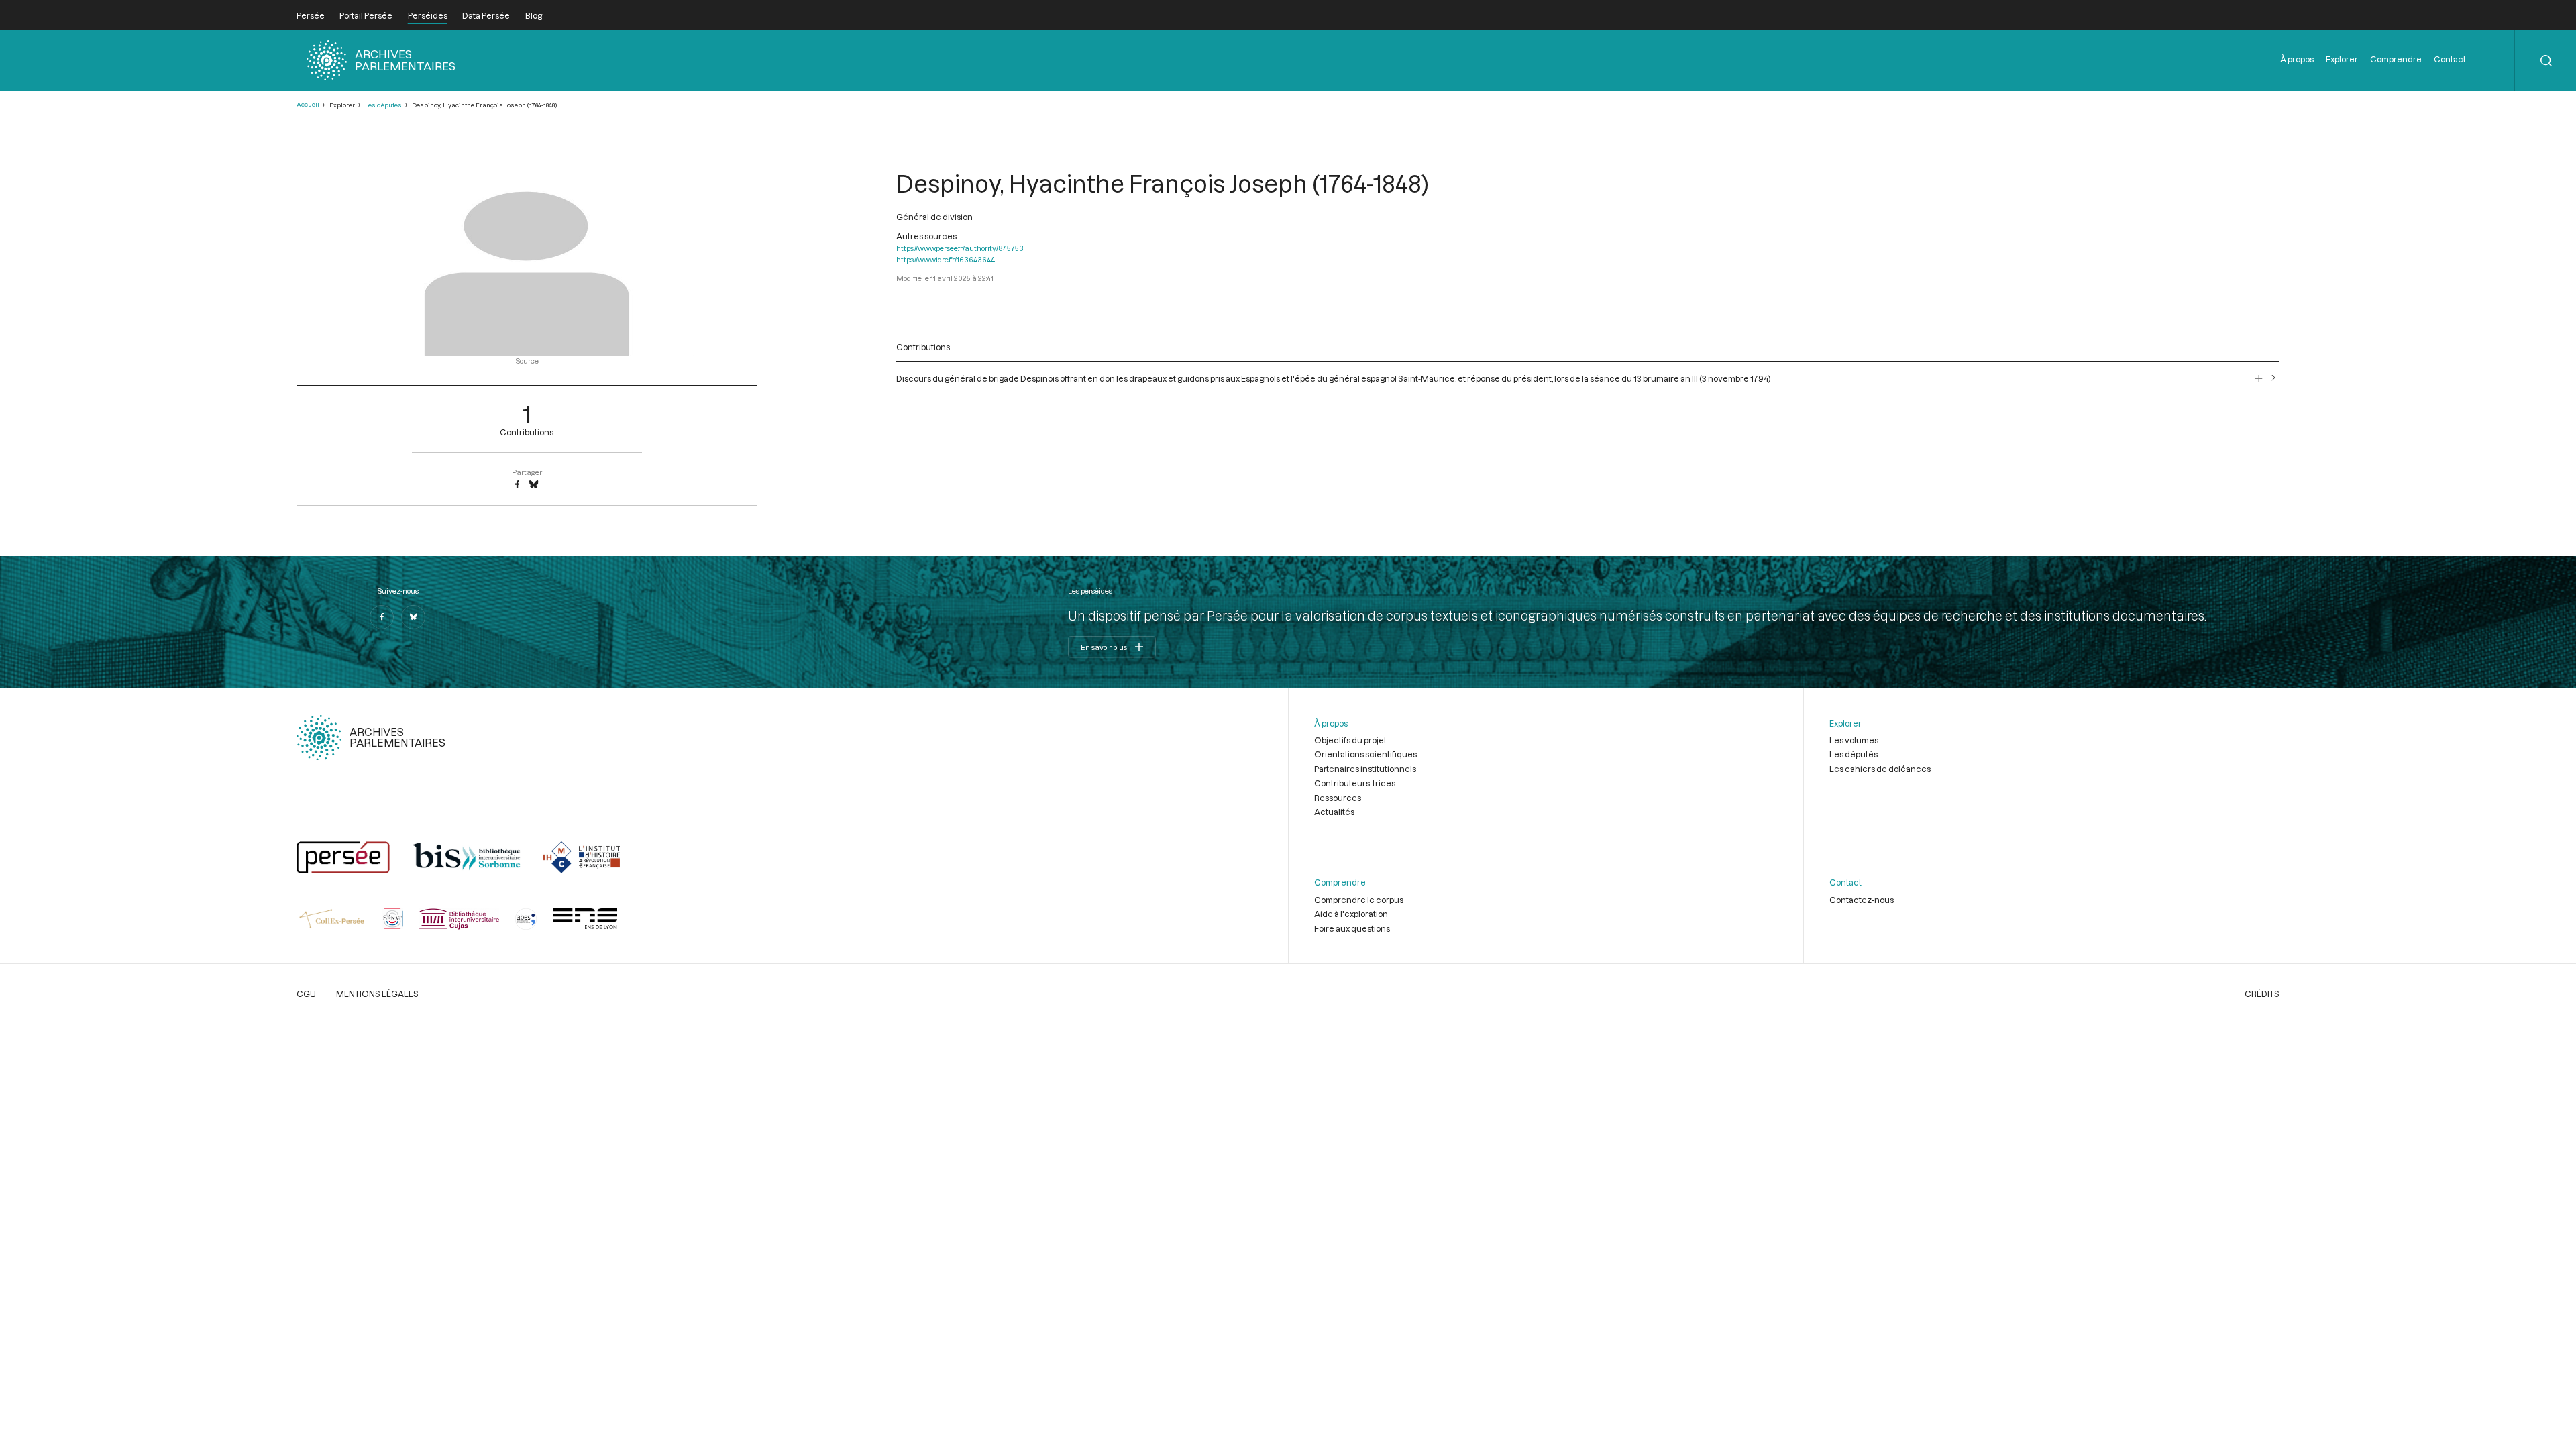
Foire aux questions (1352, 928)
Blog (534, 15)
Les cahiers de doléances (1880, 769)
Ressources (1338, 798)
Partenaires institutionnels (1365, 769)
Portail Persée (366, 15)
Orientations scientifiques (1365, 754)
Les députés (383, 105)
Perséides (428, 15)
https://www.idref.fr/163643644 (946, 259)
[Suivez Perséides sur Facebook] (382, 617)
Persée (311, 15)
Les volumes (1854, 740)
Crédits (2262, 994)
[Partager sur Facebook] (517, 485)
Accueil (308, 104)
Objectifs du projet (1350, 740)
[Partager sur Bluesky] (534, 485)
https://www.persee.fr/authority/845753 (960, 248)
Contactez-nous (1862, 900)
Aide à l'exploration (1351, 914)
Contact (2450, 59)
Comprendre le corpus (1359, 900)
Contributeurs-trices (1355, 783)
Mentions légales (377, 994)
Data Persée (486, 15)
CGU (306, 994)
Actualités (1334, 812)
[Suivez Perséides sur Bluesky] (413, 617)
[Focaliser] (2259, 378)
